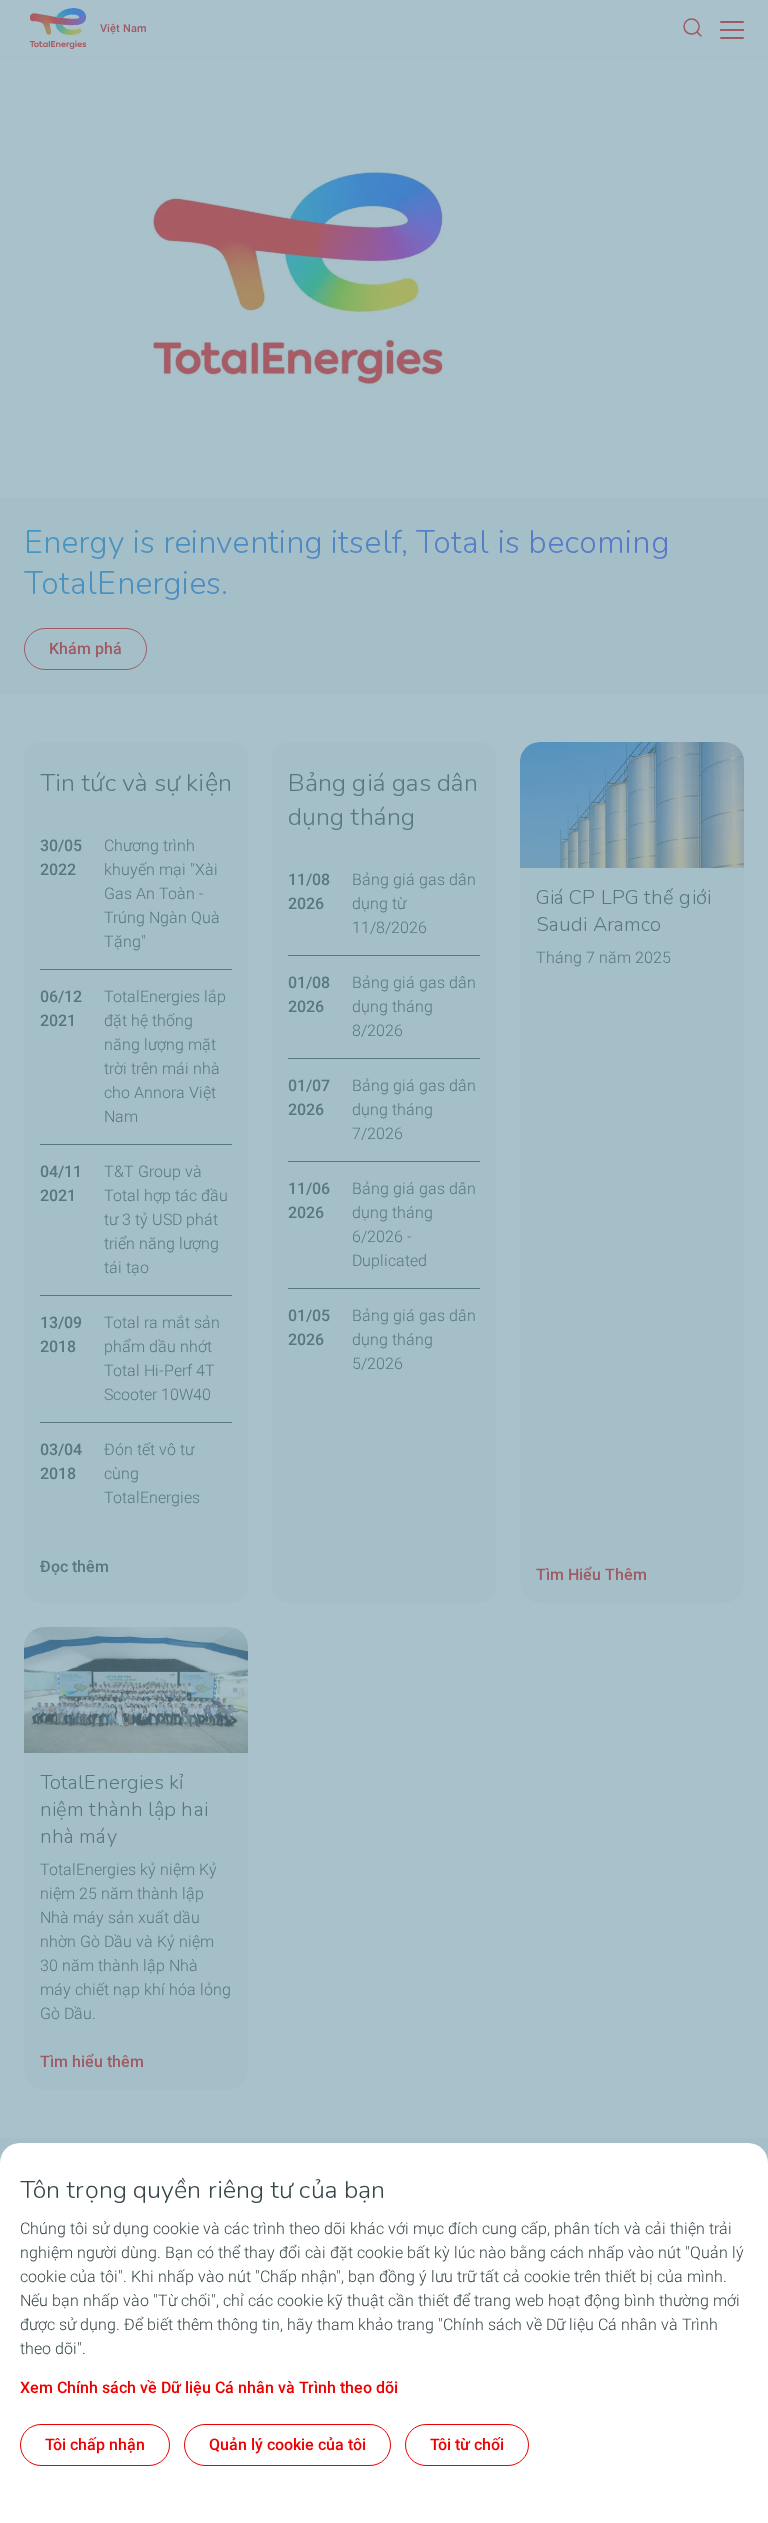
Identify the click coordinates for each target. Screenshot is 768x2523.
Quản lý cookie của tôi (287, 2444)
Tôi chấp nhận (95, 2444)
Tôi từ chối (467, 2444)
